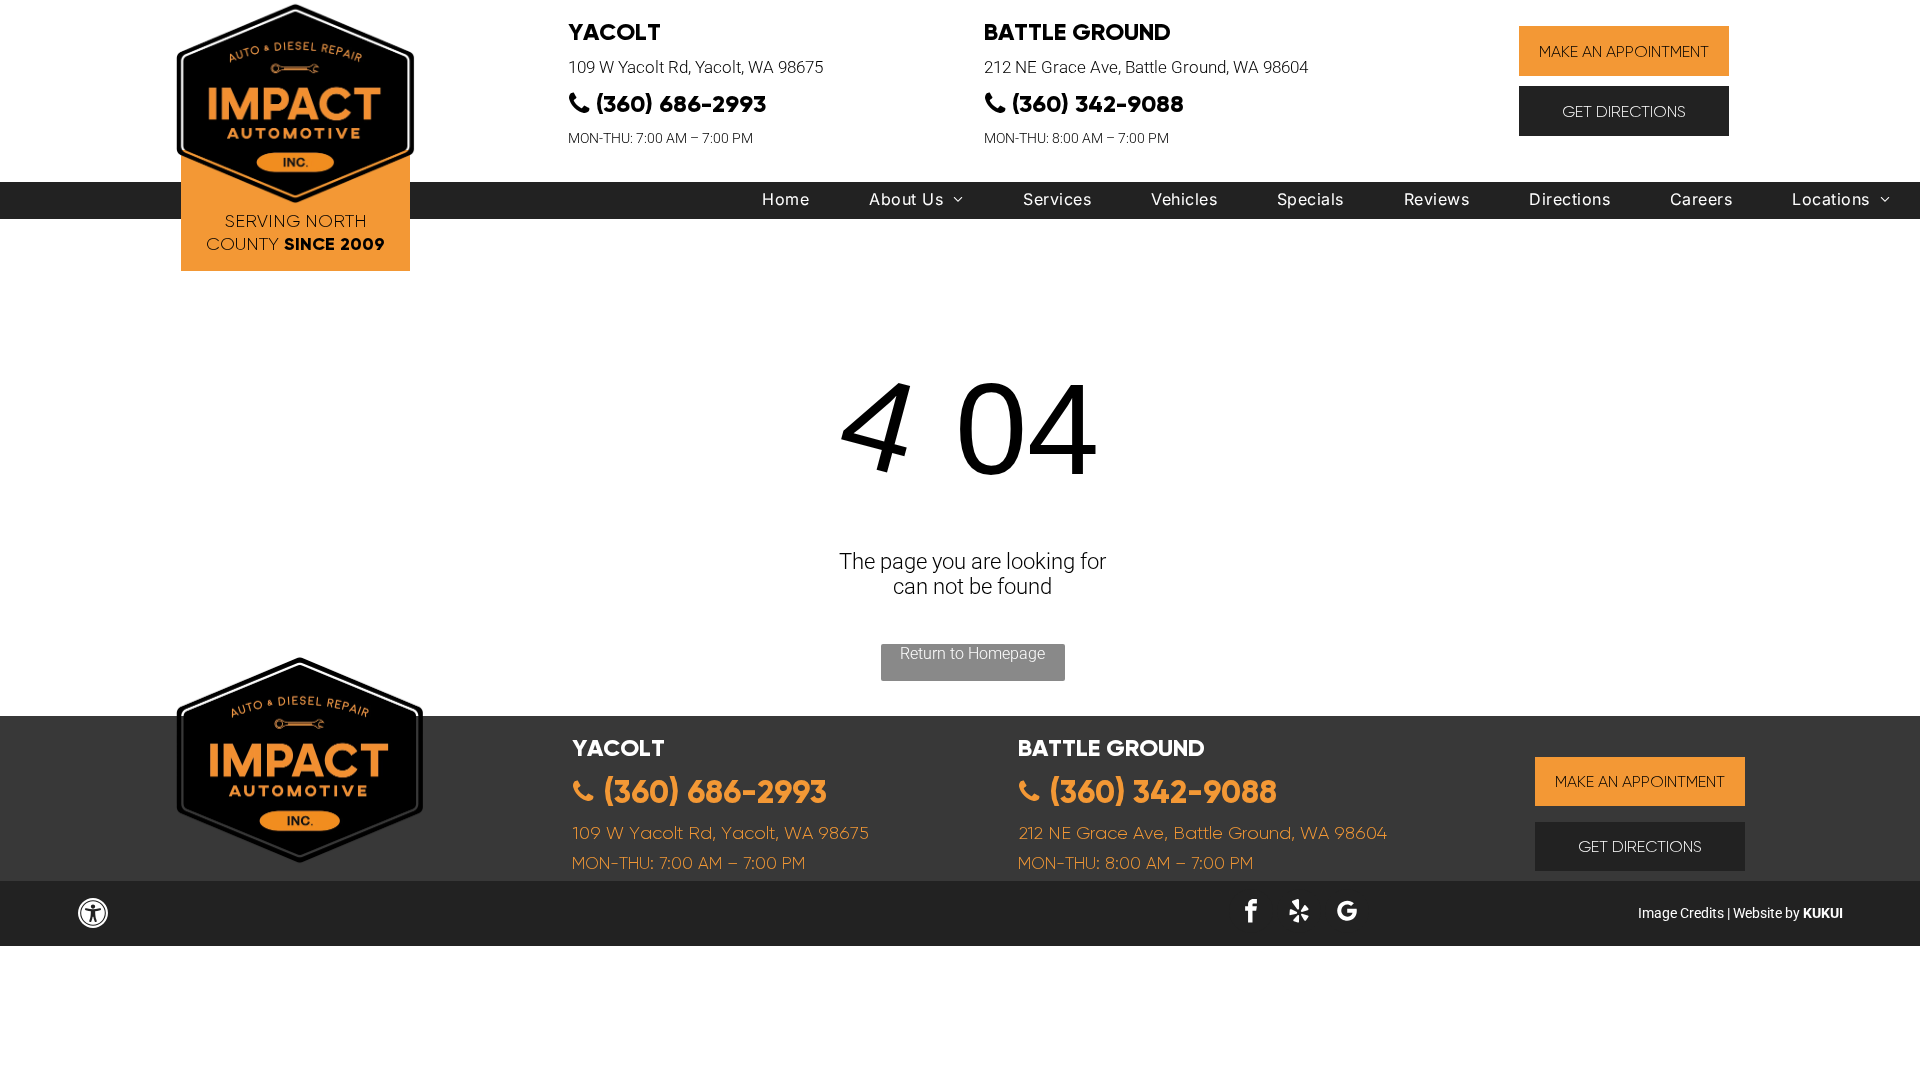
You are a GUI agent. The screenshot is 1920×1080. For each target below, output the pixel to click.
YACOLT (614, 31)
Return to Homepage (972, 653)
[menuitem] (785, 204)
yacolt (618, 747)
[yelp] (1299, 913)
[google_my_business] (1347, 913)
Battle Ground (1077, 31)
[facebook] (1251, 913)
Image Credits (1681, 913)
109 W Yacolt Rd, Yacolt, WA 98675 (695, 67)
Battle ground (1111, 747)
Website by (1766, 913)
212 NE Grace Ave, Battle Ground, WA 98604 (1146, 67)
